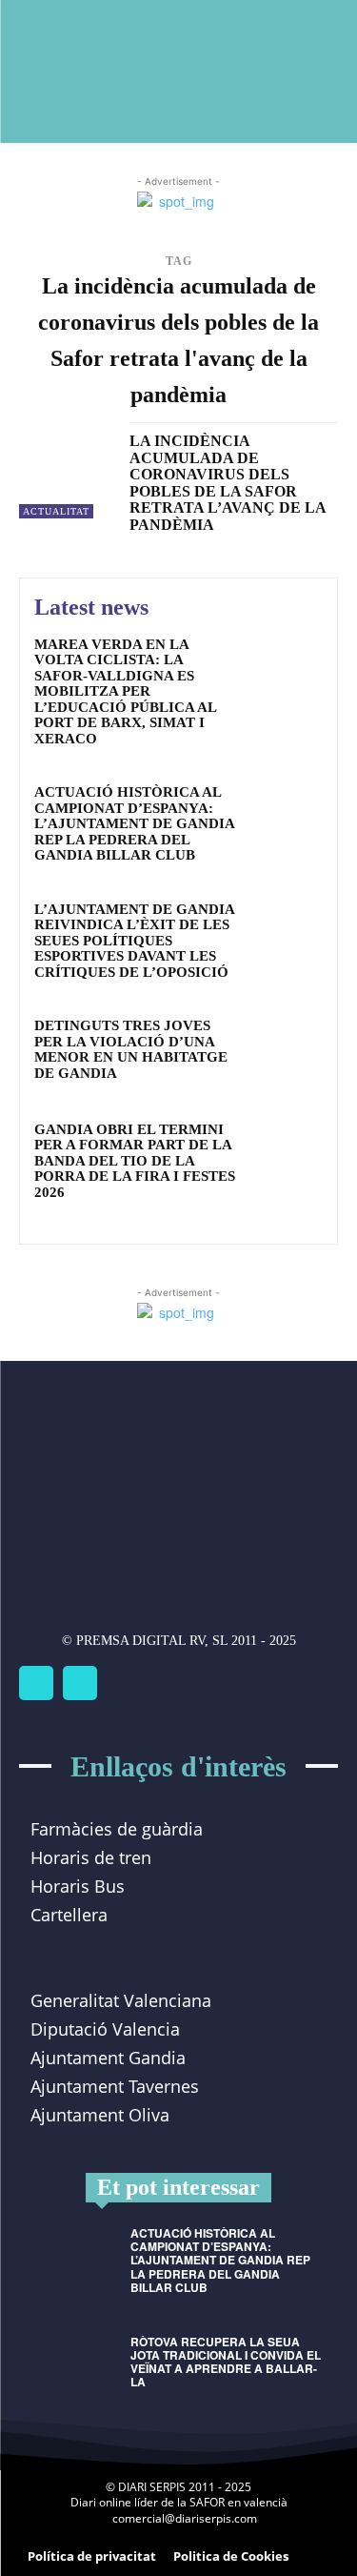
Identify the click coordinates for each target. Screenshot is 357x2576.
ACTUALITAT (56, 511)
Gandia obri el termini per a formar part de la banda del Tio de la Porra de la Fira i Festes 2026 (135, 1161)
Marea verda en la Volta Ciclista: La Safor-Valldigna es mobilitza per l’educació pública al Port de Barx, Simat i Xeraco (126, 691)
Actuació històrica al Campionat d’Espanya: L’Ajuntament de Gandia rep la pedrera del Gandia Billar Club (135, 823)
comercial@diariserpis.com (185, 2518)
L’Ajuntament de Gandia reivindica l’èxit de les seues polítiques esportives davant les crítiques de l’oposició (135, 941)
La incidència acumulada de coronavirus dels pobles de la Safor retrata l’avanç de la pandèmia (228, 483)
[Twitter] (80, 1683)
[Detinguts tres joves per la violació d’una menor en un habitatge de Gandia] (285, 1052)
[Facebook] (36, 1683)
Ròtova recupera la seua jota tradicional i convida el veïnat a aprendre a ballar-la (226, 2362)
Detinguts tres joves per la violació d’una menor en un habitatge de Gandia (131, 1049)
